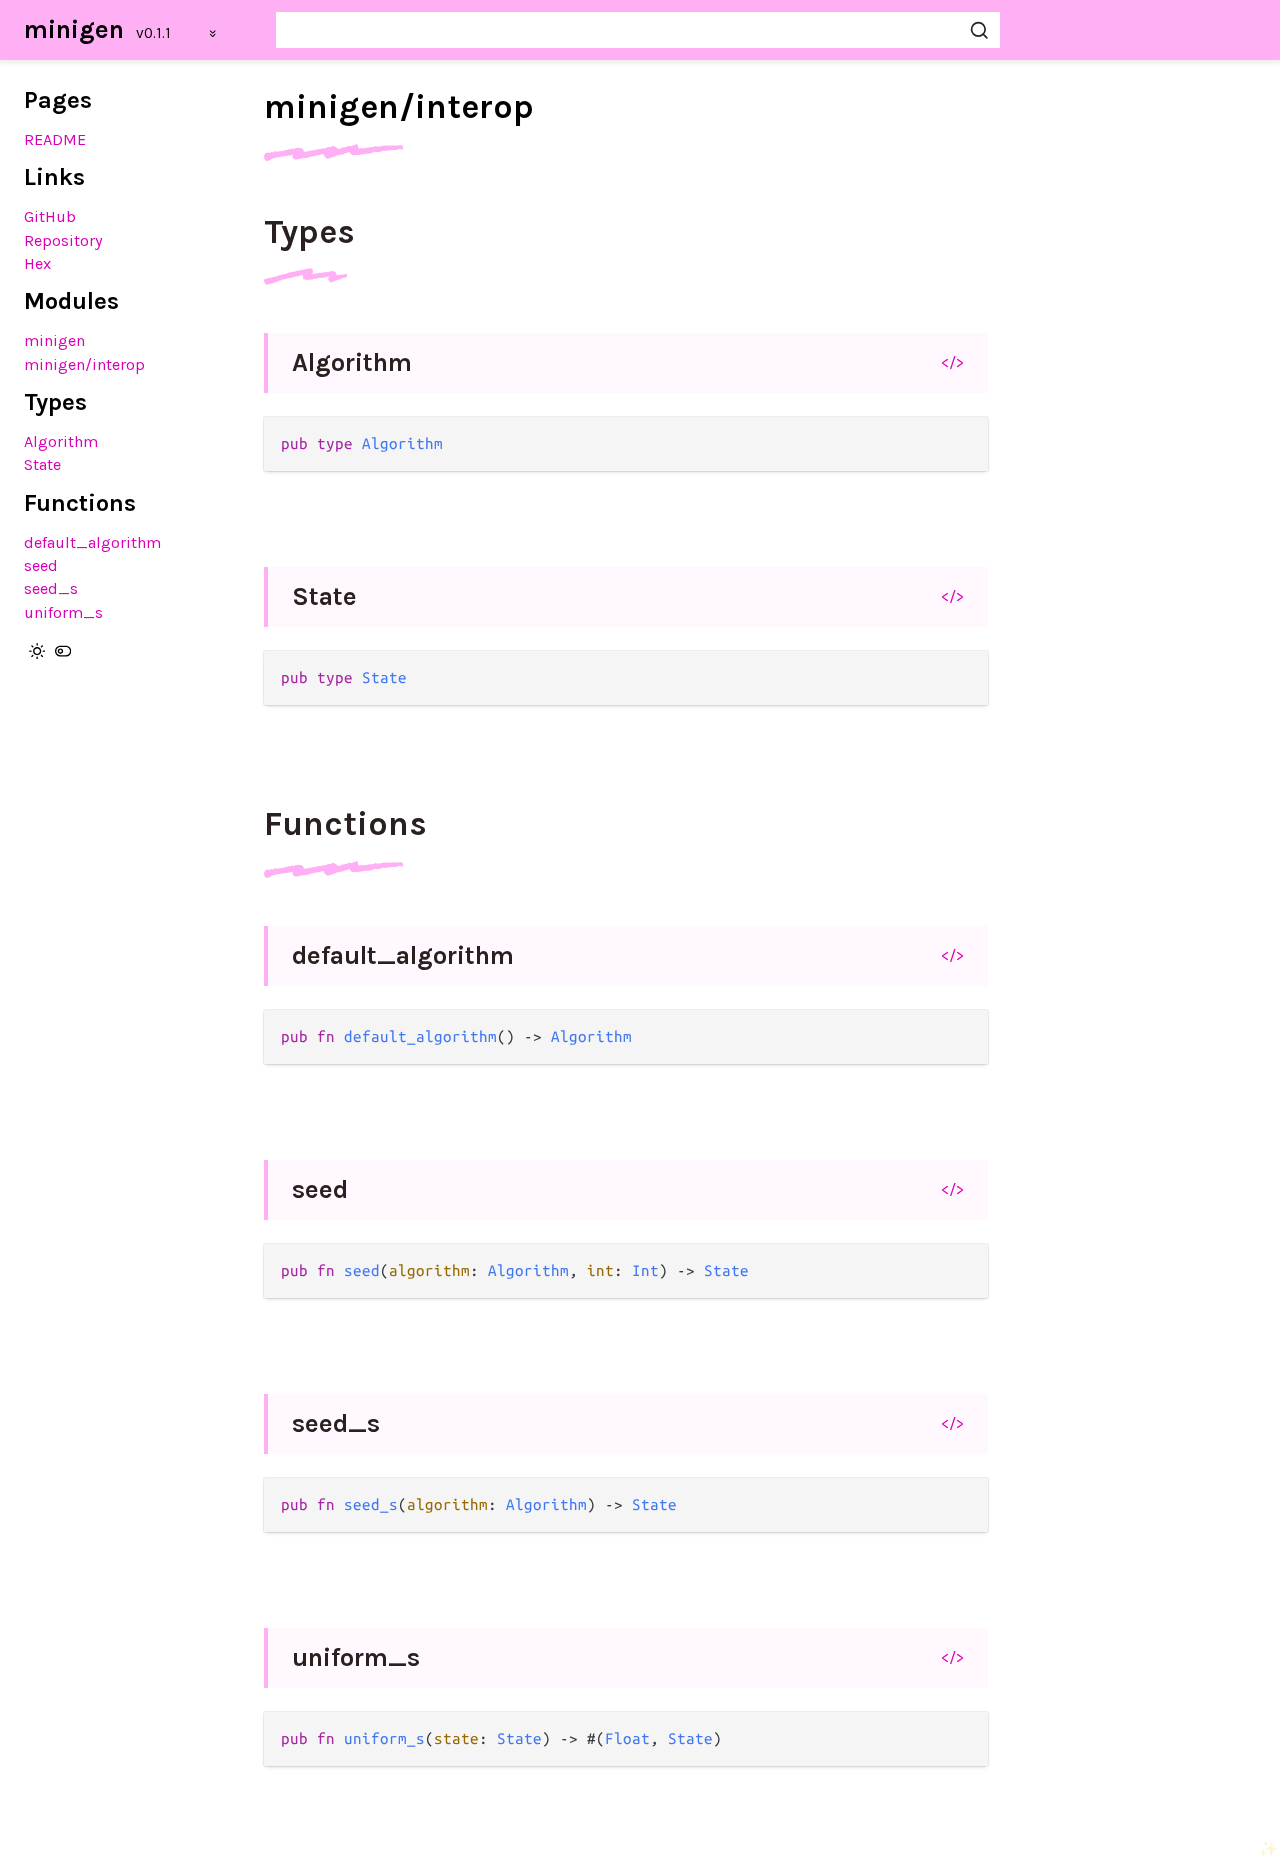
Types (309, 232)
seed (41, 565)
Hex (37, 263)
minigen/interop (84, 364)
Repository (63, 240)
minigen (74, 29)
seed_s (51, 588)
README (55, 139)
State (42, 464)
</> (952, 362)
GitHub (50, 216)
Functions (345, 824)
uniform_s (63, 612)
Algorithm (61, 441)
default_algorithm (92, 542)
